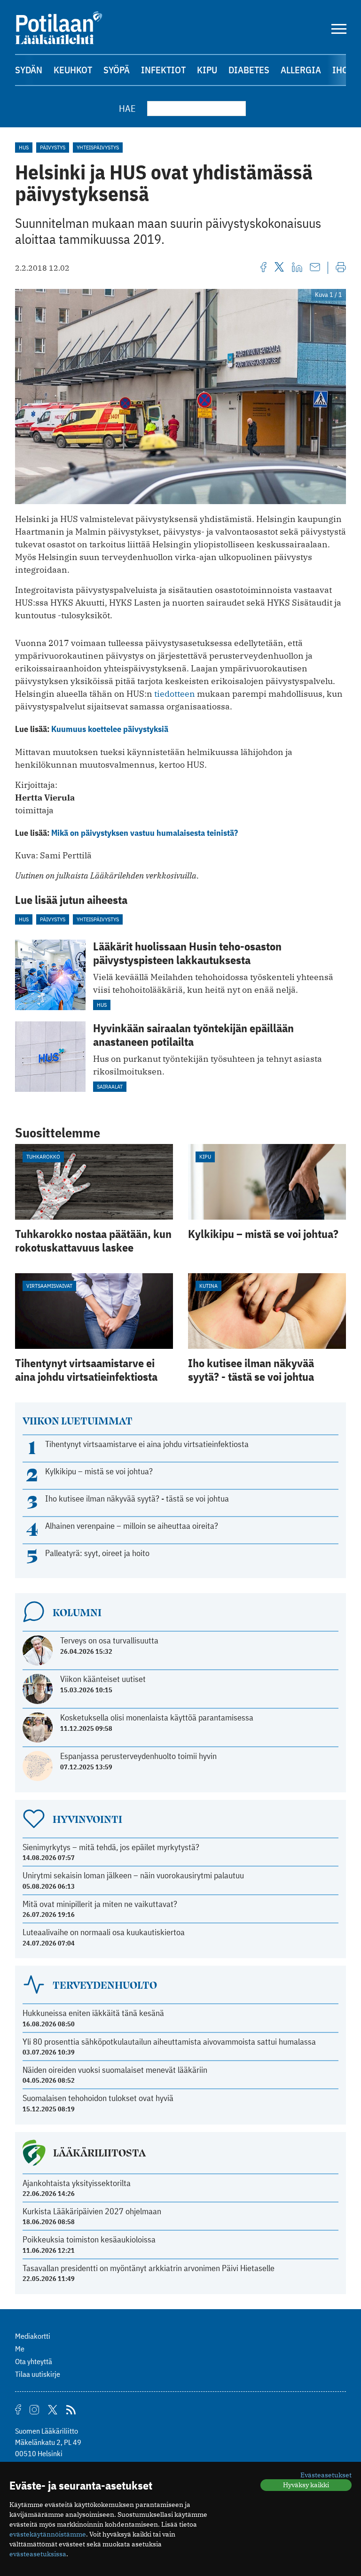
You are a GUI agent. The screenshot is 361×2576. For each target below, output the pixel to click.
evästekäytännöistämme (48, 2534)
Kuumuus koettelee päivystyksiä (110, 729)
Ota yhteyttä (34, 2361)
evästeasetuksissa (38, 2554)
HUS (24, 147)
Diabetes (249, 70)
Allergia (301, 70)
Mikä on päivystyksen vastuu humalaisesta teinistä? (145, 833)
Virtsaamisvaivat (49, 1286)
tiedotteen (175, 694)
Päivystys (53, 147)
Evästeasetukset (326, 2475)
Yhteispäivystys (98, 147)
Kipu (207, 70)
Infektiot (163, 70)
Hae (127, 108)
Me (20, 2349)
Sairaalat (110, 1086)
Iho (340, 70)
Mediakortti (33, 2336)
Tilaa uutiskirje (38, 2374)
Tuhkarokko (43, 1156)
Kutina (208, 1286)
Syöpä (117, 70)
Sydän (29, 70)
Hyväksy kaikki (306, 2485)
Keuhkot (73, 70)
